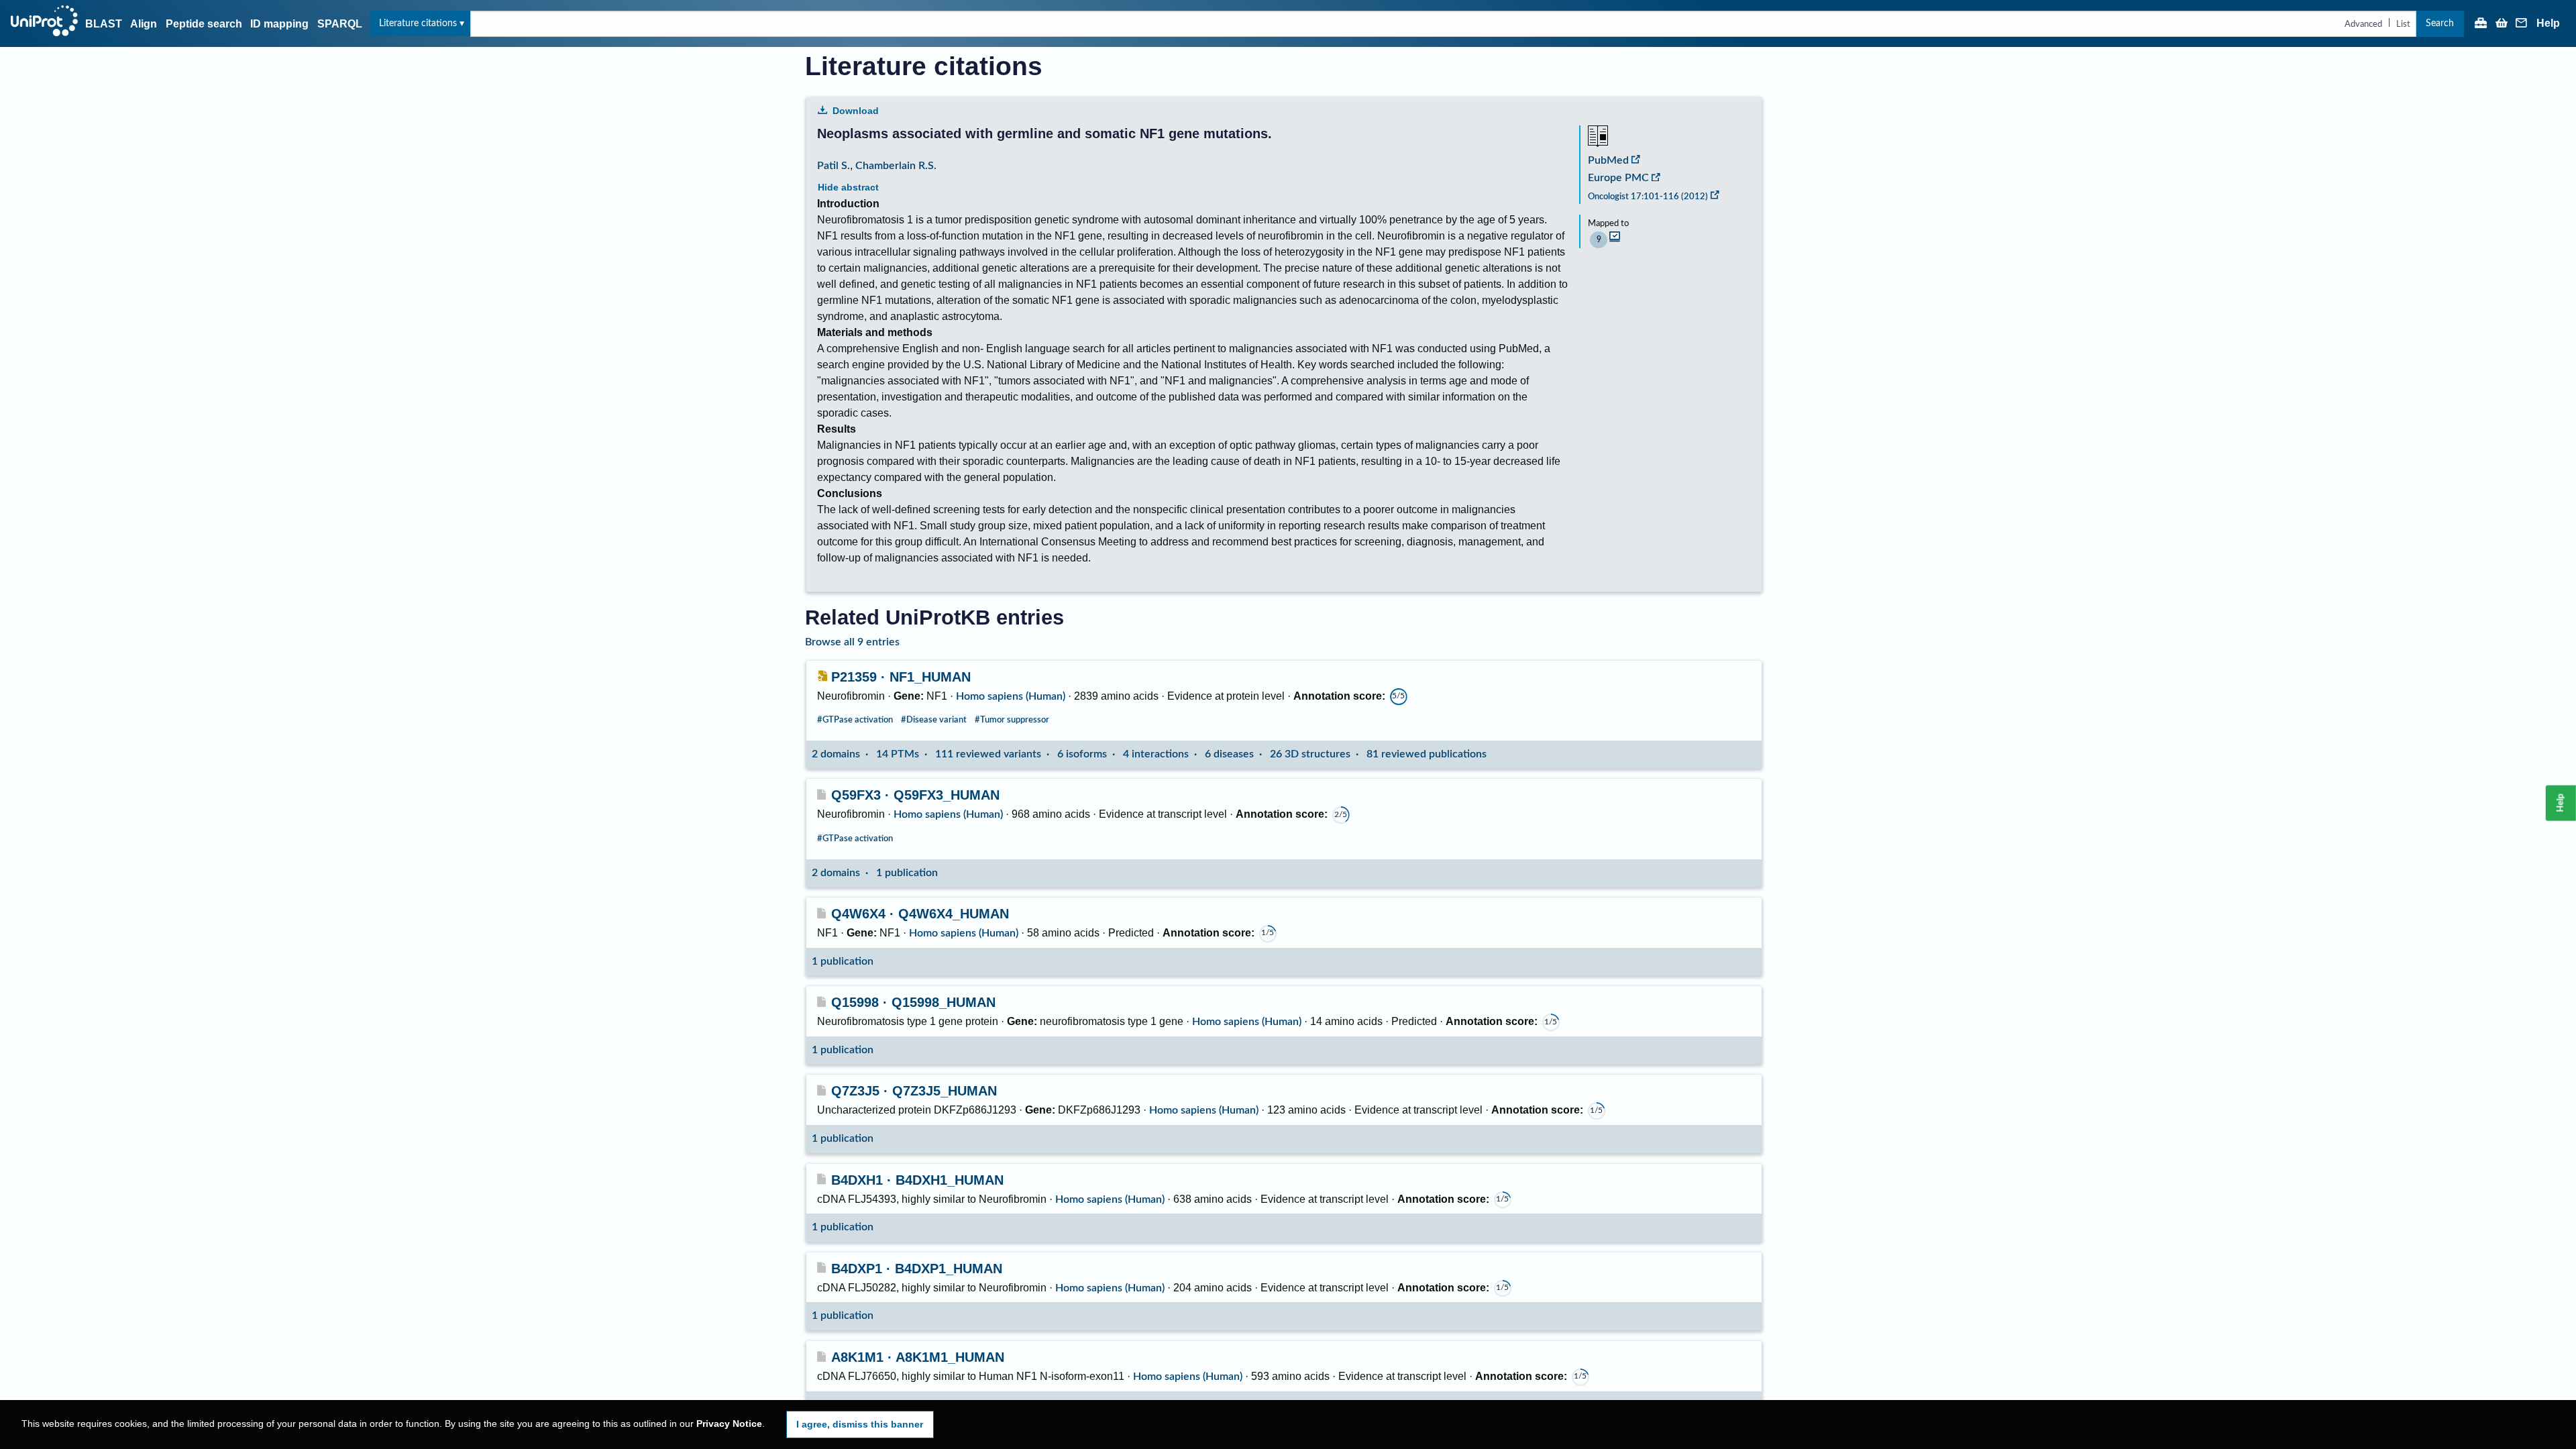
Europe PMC (1618, 178)
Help (2548, 23)
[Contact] (2522, 24)
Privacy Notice (729, 1424)
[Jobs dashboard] (2481, 24)
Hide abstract (848, 187)
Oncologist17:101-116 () (1648, 197)
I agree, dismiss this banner (860, 1424)
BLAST (104, 24)
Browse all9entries (852, 642)
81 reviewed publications (1427, 754)
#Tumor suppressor (1012, 720)
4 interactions (1156, 754)
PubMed (1608, 160)
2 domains (836, 754)
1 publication (907, 873)
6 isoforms (1082, 754)
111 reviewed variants (988, 754)
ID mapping (279, 24)
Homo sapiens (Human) (1011, 696)
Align (144, 24)
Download (856, 111)
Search (2440, 23)
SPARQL (340, 24)
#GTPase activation (855, 720)
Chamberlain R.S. (896, 166)
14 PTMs (898, 754)
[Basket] (2502, 24)
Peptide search (204, 24)
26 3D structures (1310, 754)
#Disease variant (934, 720)
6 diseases (1229, 754)
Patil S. (834, 166)
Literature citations (418, 23)
